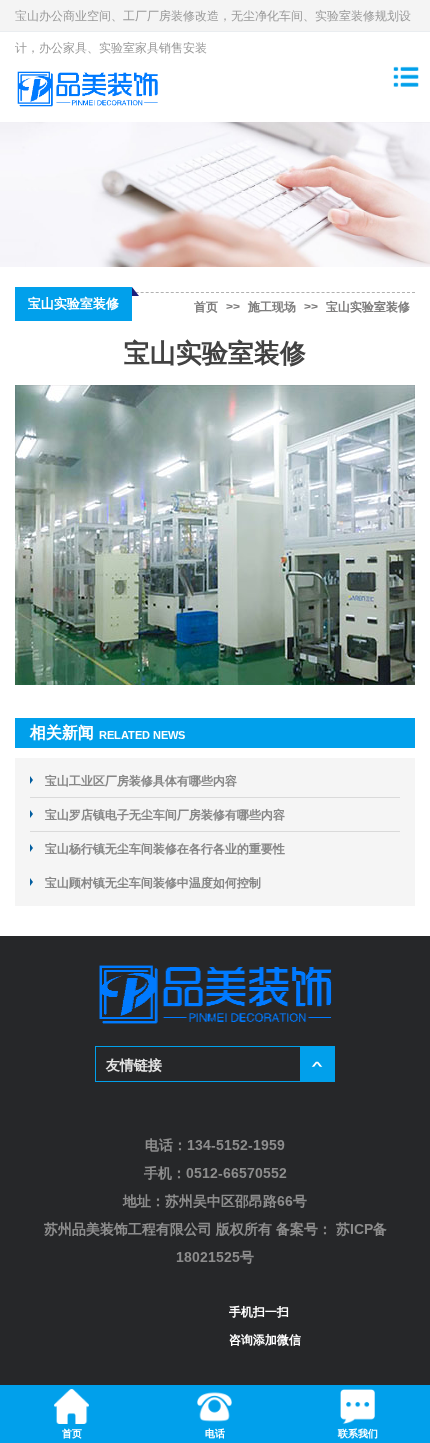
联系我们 (358, 1433)
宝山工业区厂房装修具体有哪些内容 (141, 781)
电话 (215, 1433)
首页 (206, 307)
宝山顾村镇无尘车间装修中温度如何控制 (153, 883)
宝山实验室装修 (368, 307)
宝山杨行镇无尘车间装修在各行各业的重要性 (165, 849)
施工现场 (272, 307)
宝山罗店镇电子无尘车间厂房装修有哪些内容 (165, 815)
